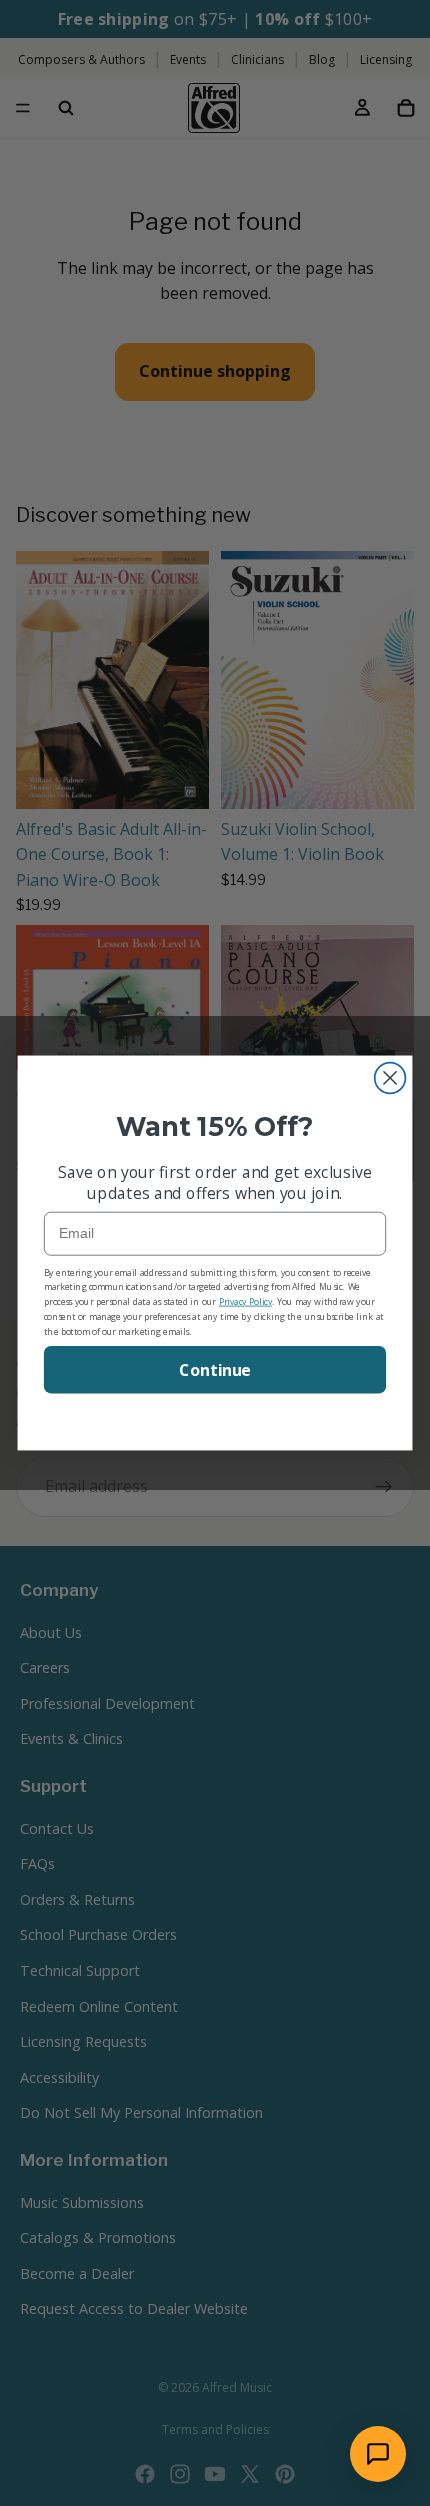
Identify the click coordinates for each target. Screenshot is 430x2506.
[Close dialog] (390, 1078)
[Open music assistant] (378, 2454)
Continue (215, 1369)
